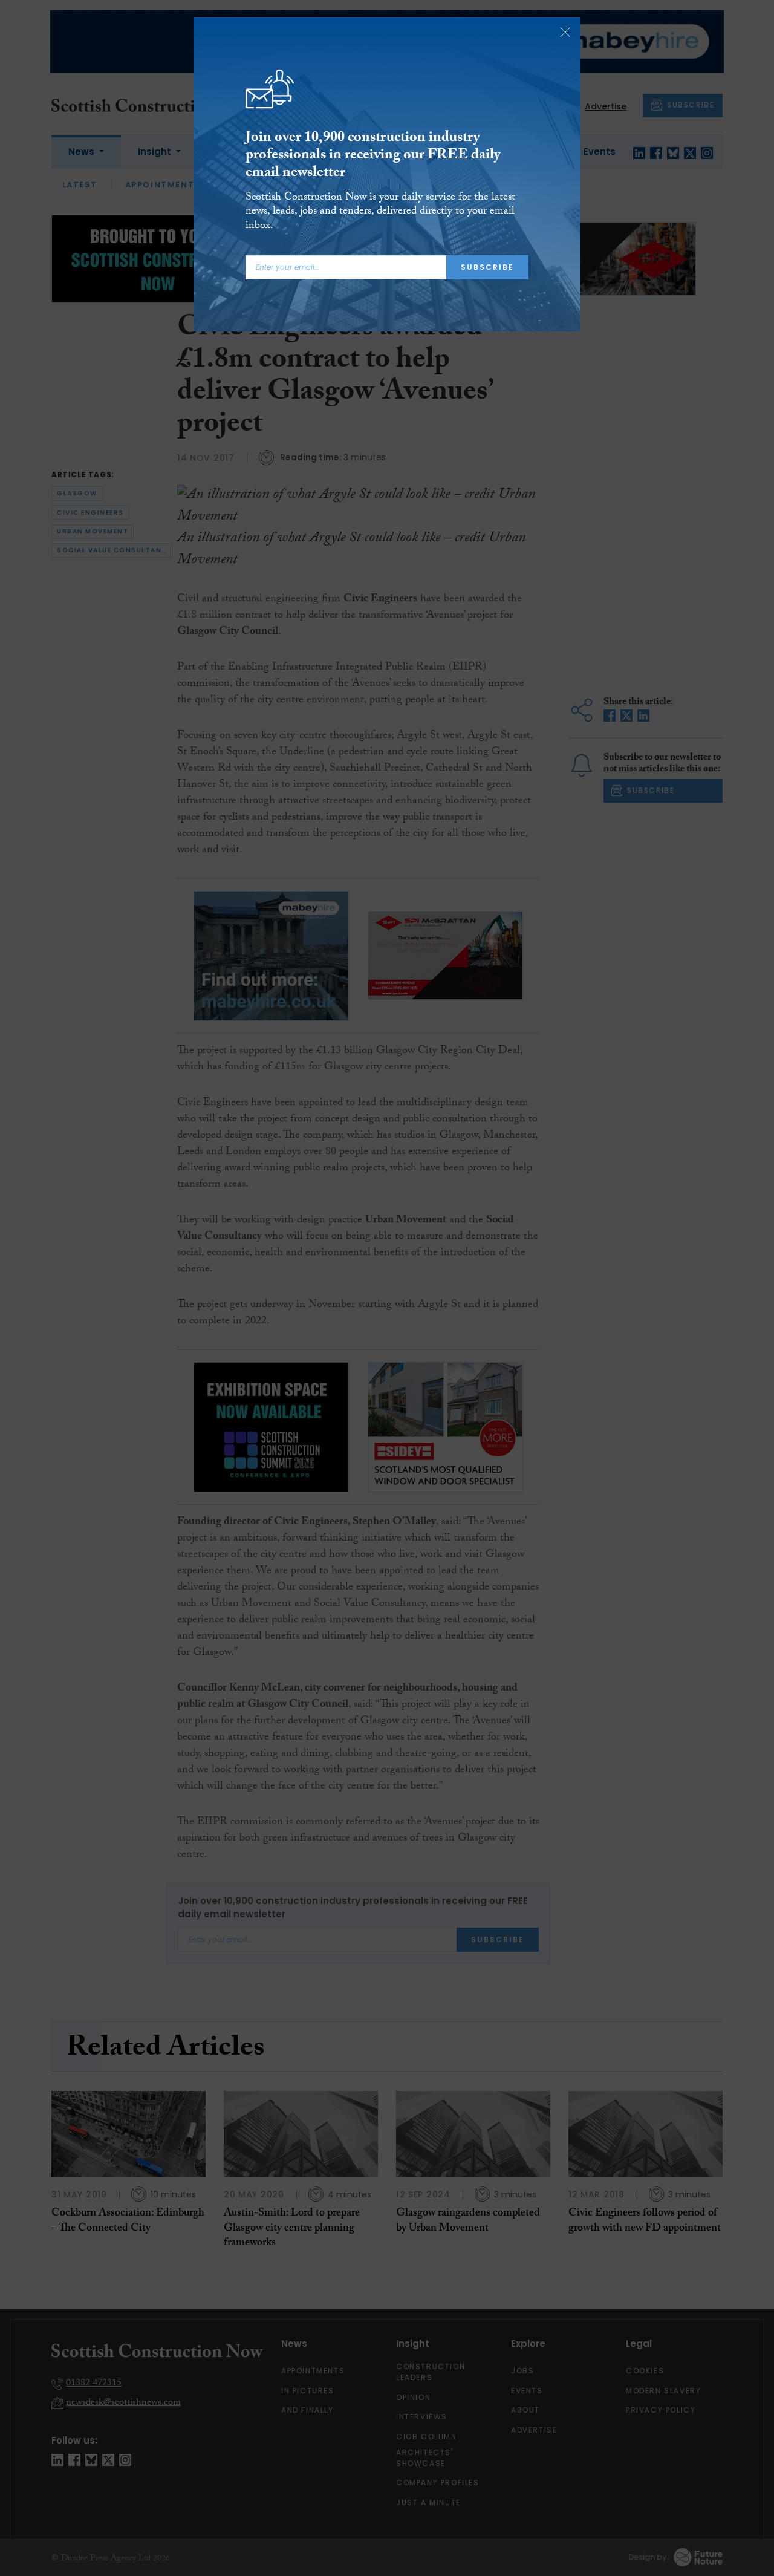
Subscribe (487, 267)
